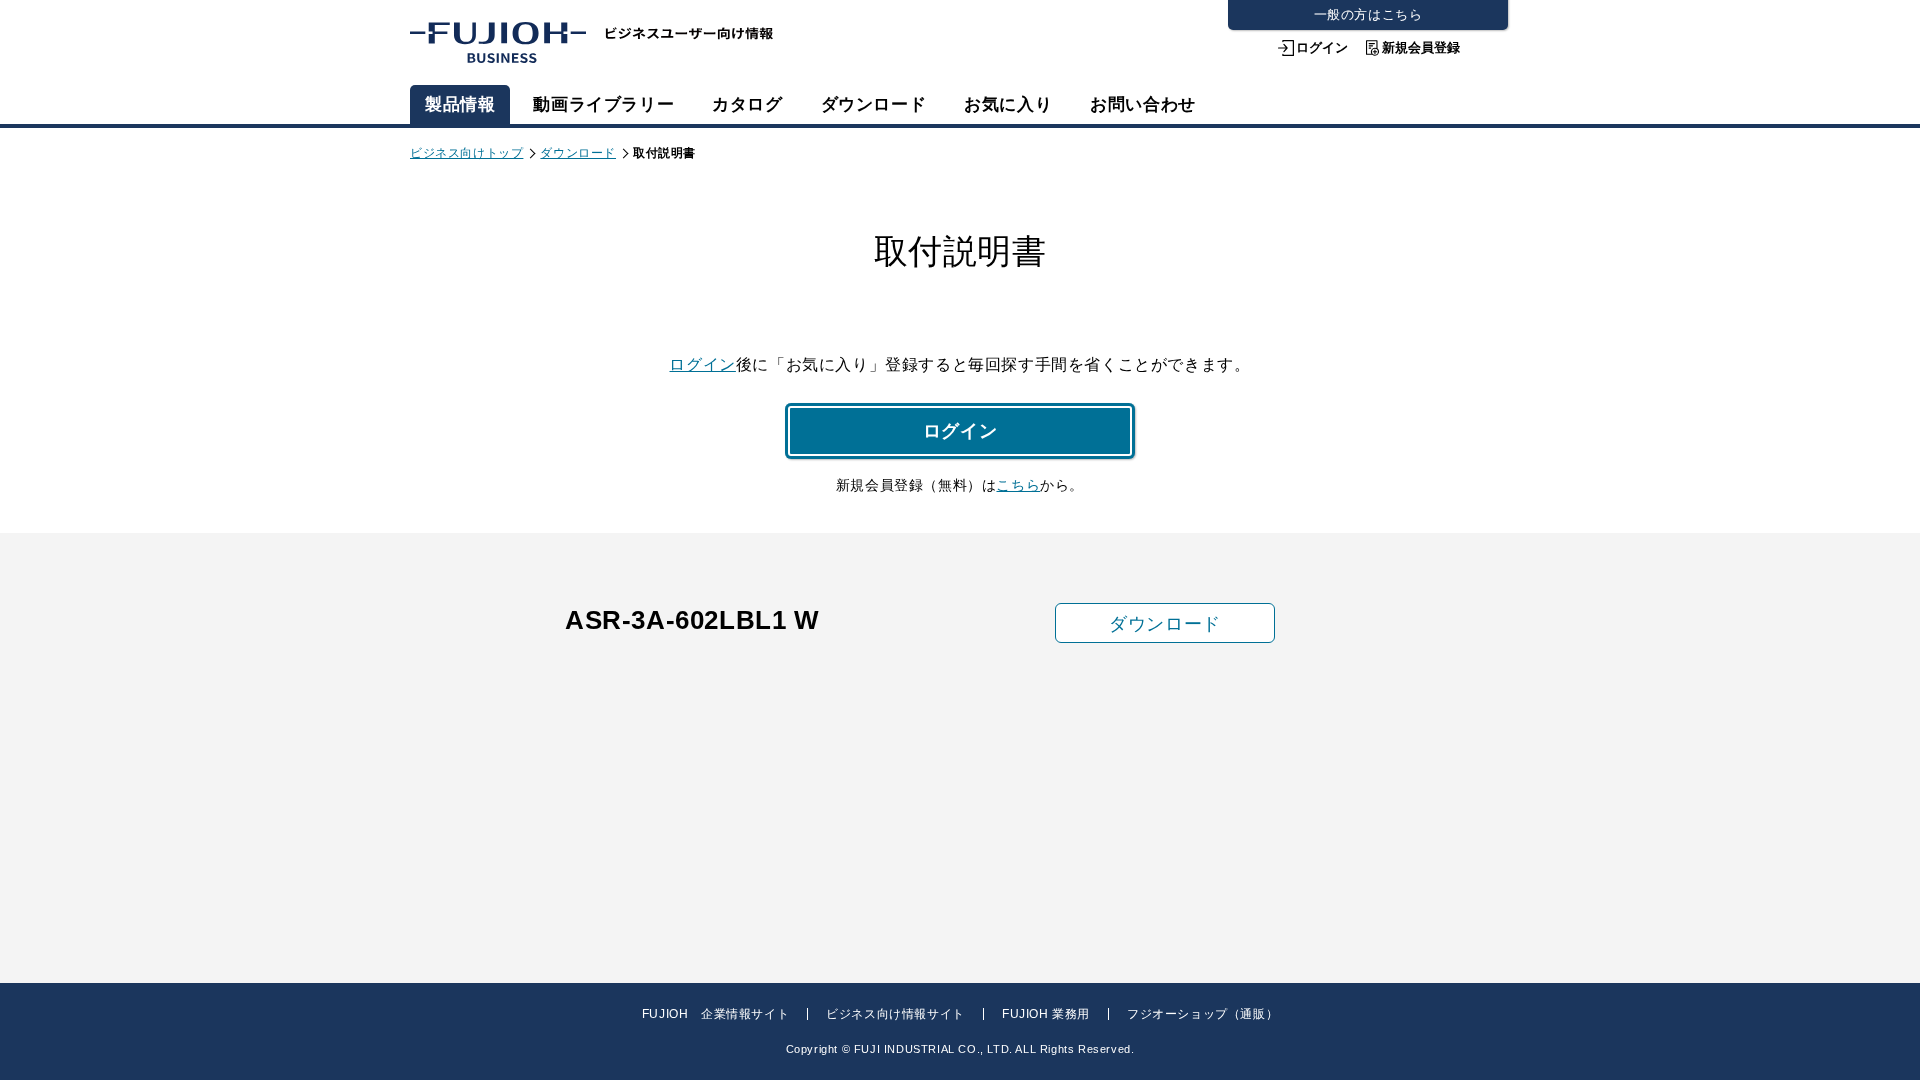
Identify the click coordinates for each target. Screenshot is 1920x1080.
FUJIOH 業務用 (1046, 1014)
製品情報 (460, 104)
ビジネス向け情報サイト (895, 1014)
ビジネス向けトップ (466, 153)
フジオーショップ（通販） (1202, 1014)
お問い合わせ (1143, 104)
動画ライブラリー (603, 104)
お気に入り (1008, 104)
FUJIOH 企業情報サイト (715, 1014)
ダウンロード (874, 104)
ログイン (1322, 47)
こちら (1018, 485)
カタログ (747, 104)
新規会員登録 (1421, 47)
